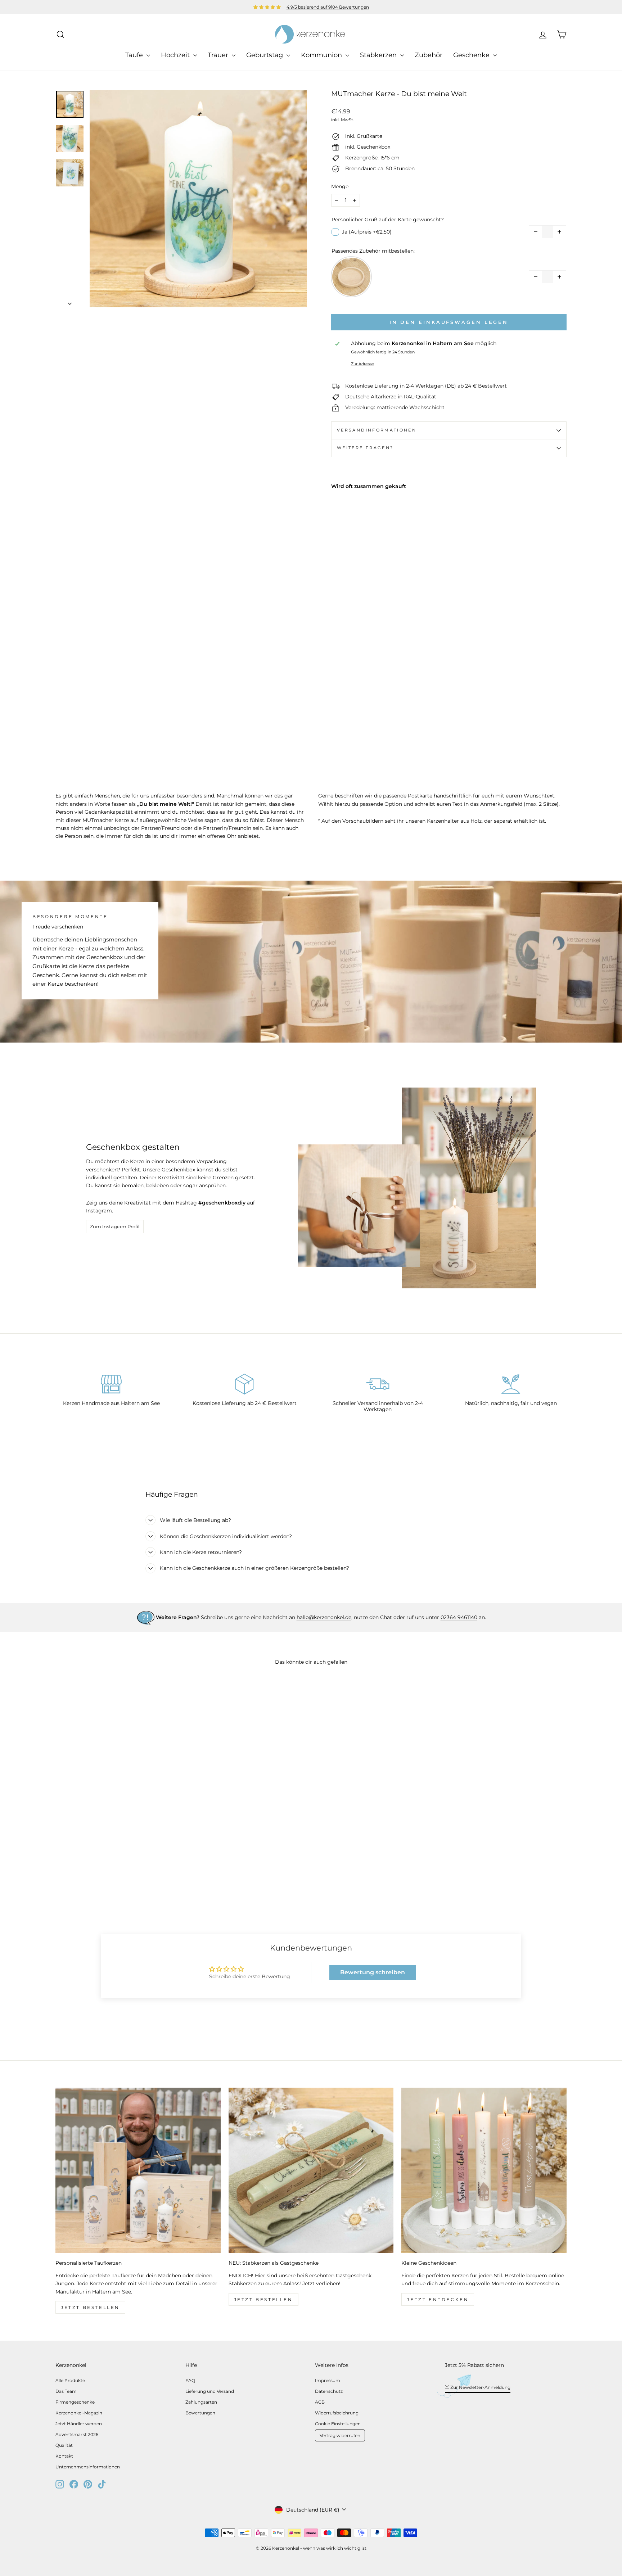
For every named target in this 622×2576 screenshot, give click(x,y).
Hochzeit (176, 55)
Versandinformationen (377, 430)
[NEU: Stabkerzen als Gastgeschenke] (311, 2170)
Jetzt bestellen (90, 2307)
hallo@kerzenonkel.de (324, 1617)
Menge (340, 186)
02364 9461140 (459, 1617)
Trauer (219, 55)
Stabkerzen (379, 55)
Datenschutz (329, 2391)
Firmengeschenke (75, 2402)
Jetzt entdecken (438, 2299)
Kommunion (322, 55)
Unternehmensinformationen (88, 2467)
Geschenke (472, 55)
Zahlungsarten (201, 2402)
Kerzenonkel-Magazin (79, 2413)
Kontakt (64, 2456)
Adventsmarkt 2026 (77, 2434)
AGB (320, 2402)
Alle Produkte (70, 2380)
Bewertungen (200, 2413)
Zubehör (429, 55)
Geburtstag (265, 55)
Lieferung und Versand (210, 2391)
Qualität (64, 2445)
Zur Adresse (362, 364)
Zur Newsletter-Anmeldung (480, 2387)
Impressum (328, 2380)
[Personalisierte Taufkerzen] (138, 2170)
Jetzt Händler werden (79, 2424)
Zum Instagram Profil (115, 1226)
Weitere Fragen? (365, 448)
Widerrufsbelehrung (337, 2413)
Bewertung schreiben (373, 1972)
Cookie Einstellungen (338, 2424)
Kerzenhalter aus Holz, (455, 821)
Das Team (66, 2391)
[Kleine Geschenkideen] (484, 2170)
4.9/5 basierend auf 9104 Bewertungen (328, 7)
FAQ (190, 2380)
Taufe (135, 55)
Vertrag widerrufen (340, 2435)
